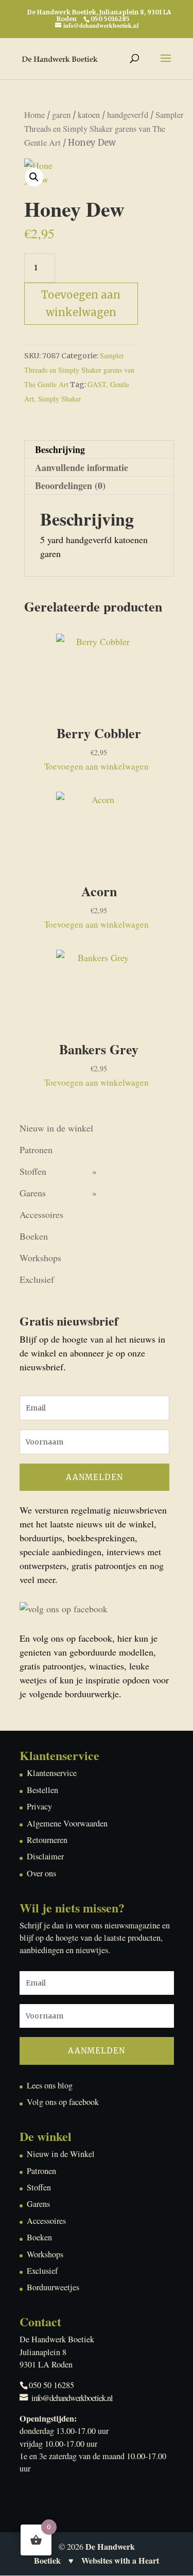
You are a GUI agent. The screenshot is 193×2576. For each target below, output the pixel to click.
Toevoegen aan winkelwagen (81, 303)
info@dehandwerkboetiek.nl (72, 2398)
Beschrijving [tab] (60, 449)
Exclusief (37, 1279)
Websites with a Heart (120, 2561)
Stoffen (33, 1171)
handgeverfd (128, 115)
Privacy (39, 1806)
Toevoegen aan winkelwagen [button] (97, 766)
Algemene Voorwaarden (67, 1823)
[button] (34, 177)
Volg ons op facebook (63, 2102)
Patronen (36, 1150)
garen (61, 115)
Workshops (40, 1258)
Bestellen (42, 1790)
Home (34, 115)
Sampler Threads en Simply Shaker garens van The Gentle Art (104, 129)
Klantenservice (52, 1773)
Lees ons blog (50, 2085)
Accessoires (41, 1214)
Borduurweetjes (53, 2287)
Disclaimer (45, 1856)
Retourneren (47, 1840)
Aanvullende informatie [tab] (82, 467)
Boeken (34, 1236)
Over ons (41, 1873)
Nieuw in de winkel (56, 1128)
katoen (89, 115)
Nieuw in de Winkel (61, 2154)
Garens (33, 1193)
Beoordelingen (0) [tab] (70, 485)
